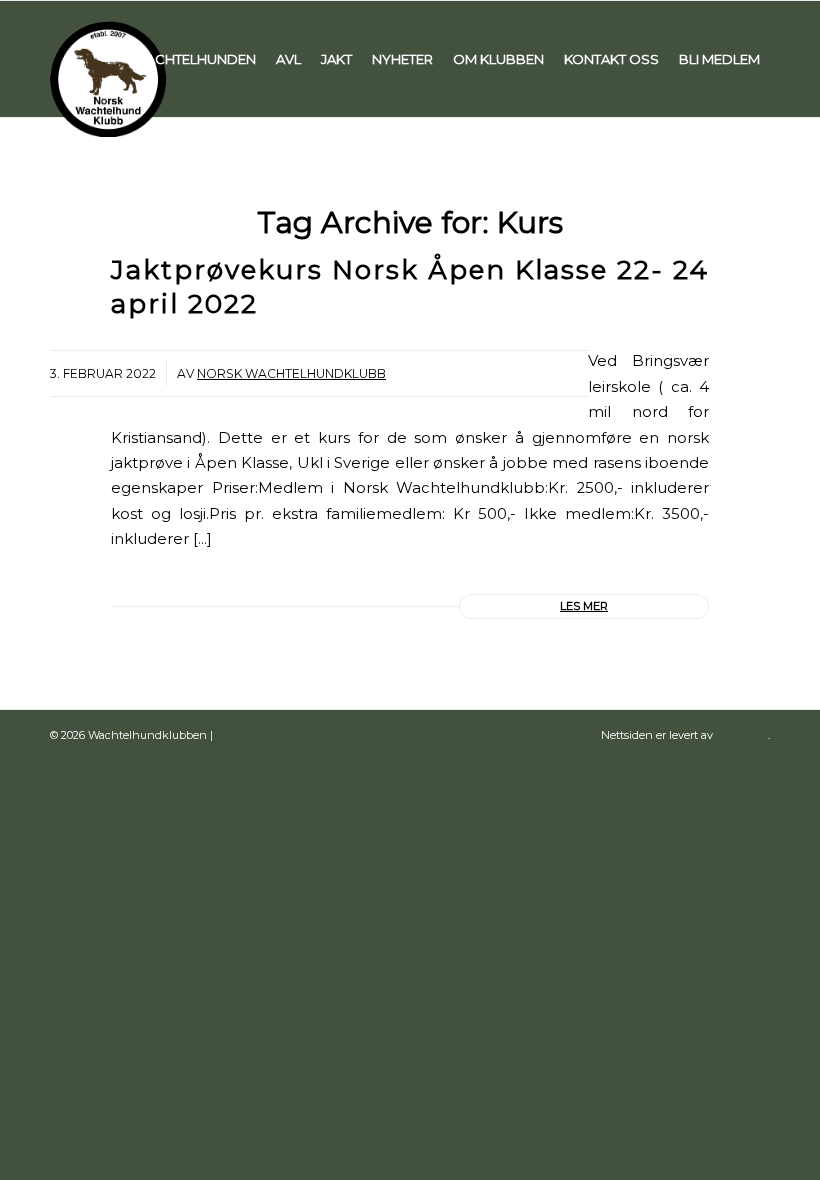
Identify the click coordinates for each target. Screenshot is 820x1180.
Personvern (246, 735)
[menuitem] (194, 59)
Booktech (742, 735)
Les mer (584, 606)
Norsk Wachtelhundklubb (291, 373)
